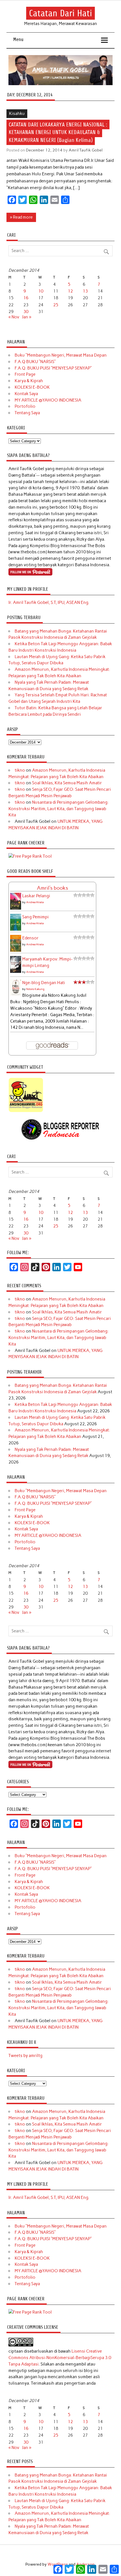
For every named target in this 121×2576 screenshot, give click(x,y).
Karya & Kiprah (29, 381)
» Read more (21, 217)
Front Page (25, 374)
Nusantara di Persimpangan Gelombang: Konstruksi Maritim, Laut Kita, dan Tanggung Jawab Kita (58, 809)
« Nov (14, 317)
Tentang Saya (27, 413)
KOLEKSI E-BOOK (32, 387)
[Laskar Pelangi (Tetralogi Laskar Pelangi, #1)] (16, 909)
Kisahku (17, 114)
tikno (20, 770)
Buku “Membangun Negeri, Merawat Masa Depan (61, 355)
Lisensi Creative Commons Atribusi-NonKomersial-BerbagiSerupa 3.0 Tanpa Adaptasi (60, 2358)
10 (41, 291)
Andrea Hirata (35, 902)
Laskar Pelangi (36, 896)
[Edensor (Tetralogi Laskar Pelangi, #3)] (16, 951)
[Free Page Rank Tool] (30, 856)
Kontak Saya (26, 394)
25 (56, 305)
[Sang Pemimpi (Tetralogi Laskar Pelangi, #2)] (16, 930)
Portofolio (25, 406)
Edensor (30, 938)
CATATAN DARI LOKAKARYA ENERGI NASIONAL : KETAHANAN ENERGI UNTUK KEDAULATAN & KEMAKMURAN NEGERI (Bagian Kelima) (58, 132)
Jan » (27, 317)
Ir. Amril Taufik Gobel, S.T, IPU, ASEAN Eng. (49, 602)
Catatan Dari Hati (60, 13)
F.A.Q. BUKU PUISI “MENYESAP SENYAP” (53, 368)
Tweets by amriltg (25, 2056)
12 (70, 291)
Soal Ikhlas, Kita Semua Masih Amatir (67, 783)
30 (26, 312)
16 (26, 298)
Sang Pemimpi (35, 917)
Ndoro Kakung (35, 989)
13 (85, 291)
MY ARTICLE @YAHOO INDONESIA (48, 400)
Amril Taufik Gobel (86, 150)
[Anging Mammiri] (26, 1111)
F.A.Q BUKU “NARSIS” (35, 362)
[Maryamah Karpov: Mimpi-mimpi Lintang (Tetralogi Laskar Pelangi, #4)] (16, 972)
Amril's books (52, 888)
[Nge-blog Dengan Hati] (16, 994)
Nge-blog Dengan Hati (44, 983)
